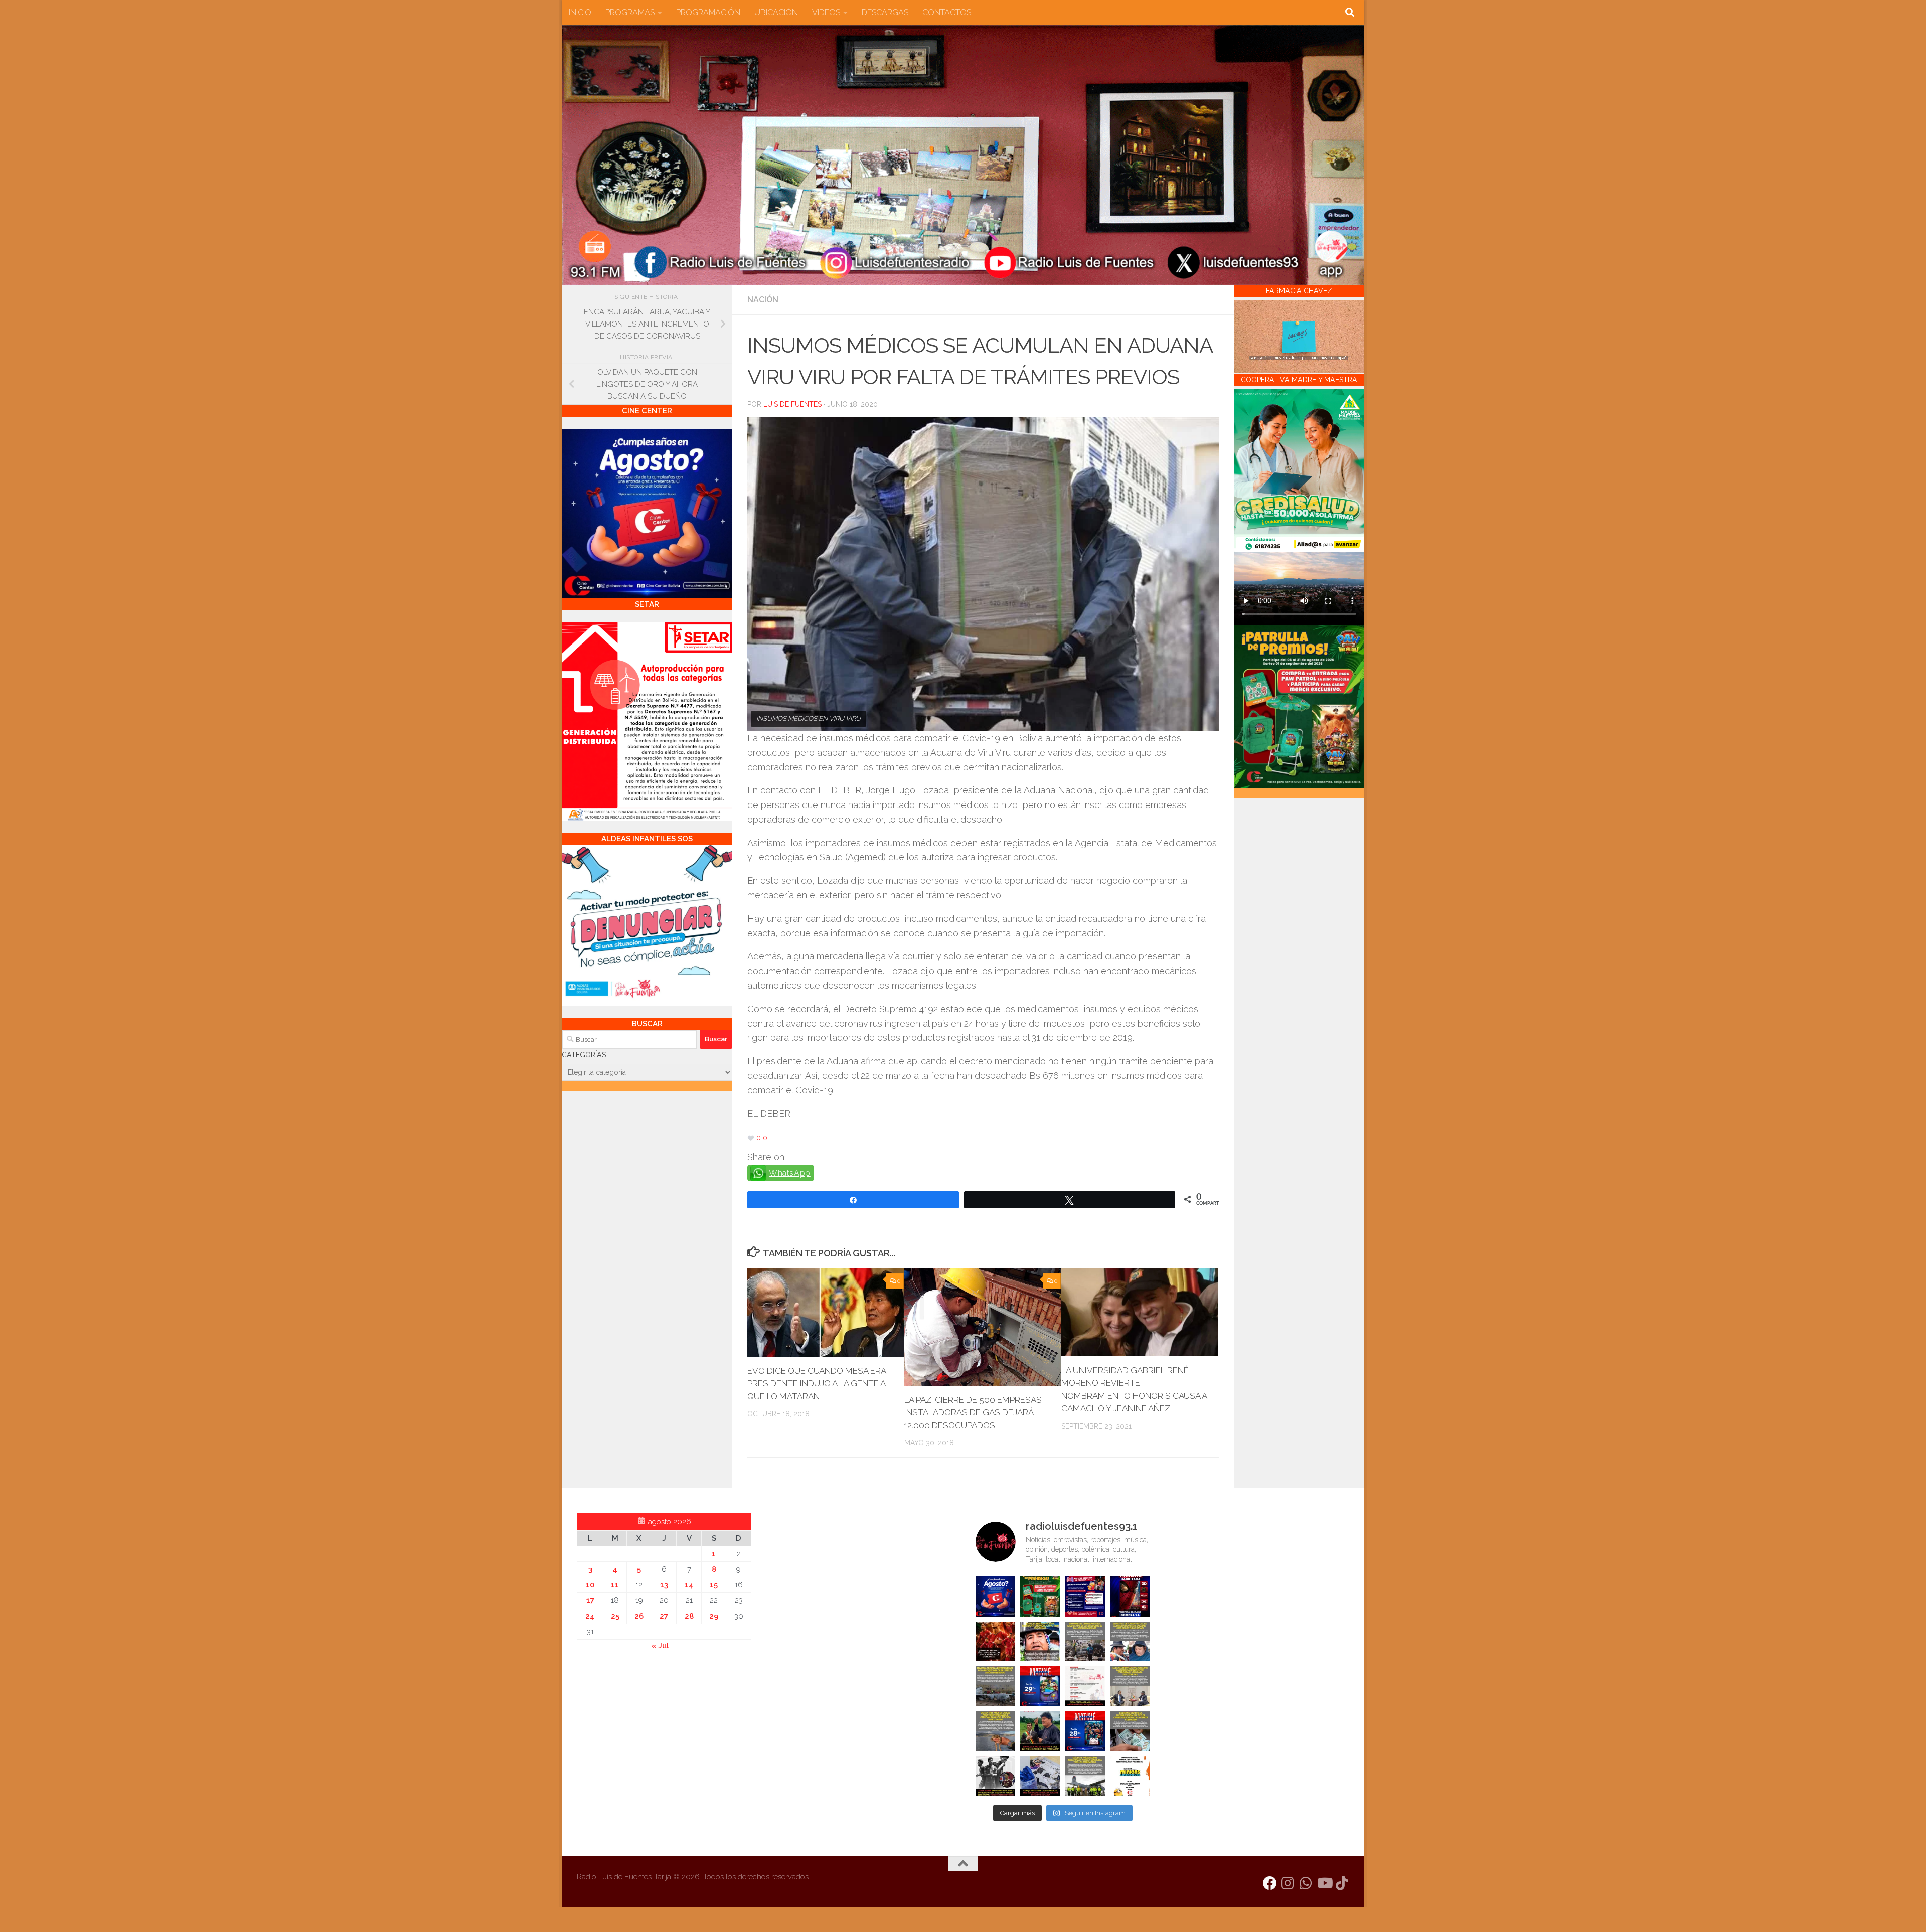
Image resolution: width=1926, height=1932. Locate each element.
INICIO (580, 12)
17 (590, 1600)
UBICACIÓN (776, 12)
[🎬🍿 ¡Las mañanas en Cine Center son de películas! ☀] (1040, 1686)
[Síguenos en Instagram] (1288, 1883)
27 (664, 1616)
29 (714, 1616)
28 (689, 1616)
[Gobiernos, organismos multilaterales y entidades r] (1085, 1776)
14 (689, 1585)
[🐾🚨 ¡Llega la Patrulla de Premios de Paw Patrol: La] (1040, 1596)
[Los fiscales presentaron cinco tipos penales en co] (1040, 1642)
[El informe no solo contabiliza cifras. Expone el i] (1085, 1642)
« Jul (660, 1646)
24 (590, 1616)
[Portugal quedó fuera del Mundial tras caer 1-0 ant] (996, 1642)
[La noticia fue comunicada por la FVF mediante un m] (996, 1776)
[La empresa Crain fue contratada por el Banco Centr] (996, 1686)
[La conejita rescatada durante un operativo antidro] (1040, 1776)
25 (615, 1616)
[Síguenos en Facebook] (1270, 1883)
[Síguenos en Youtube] (1324, 1883)
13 (664, 1585)
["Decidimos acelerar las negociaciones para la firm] (1130, 1686)
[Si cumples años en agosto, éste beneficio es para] (996, 1596)
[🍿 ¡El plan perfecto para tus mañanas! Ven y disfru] (1085, 1731)
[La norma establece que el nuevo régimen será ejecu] (1130, 1731)
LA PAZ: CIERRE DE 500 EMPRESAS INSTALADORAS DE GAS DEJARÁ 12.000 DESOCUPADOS (973, 1413)
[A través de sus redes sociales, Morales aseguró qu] (1040, 1731)
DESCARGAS (885, 12)
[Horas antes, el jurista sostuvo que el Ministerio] (1130, 1642)
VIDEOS (826, 12)
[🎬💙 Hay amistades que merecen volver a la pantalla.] (1085, 1596)
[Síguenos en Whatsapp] (1306, 1883)
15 (714, 1585)
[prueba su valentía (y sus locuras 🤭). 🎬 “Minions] (1130, 1776)
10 (590, 1585)
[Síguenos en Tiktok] (1342, 1883)
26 (639, 1616)
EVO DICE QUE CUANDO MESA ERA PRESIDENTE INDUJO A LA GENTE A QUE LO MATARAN (817, 1384)
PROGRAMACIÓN (708, 12)
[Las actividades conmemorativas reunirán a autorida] (1085, 1686)
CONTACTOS (947, 12)
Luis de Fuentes (792, 404)
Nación (763, 300)
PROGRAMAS (630, 12)
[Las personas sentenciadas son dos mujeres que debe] (996, 1731)
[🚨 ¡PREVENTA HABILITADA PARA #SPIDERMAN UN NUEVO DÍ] (1130, 1596)
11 (615, 1585)
